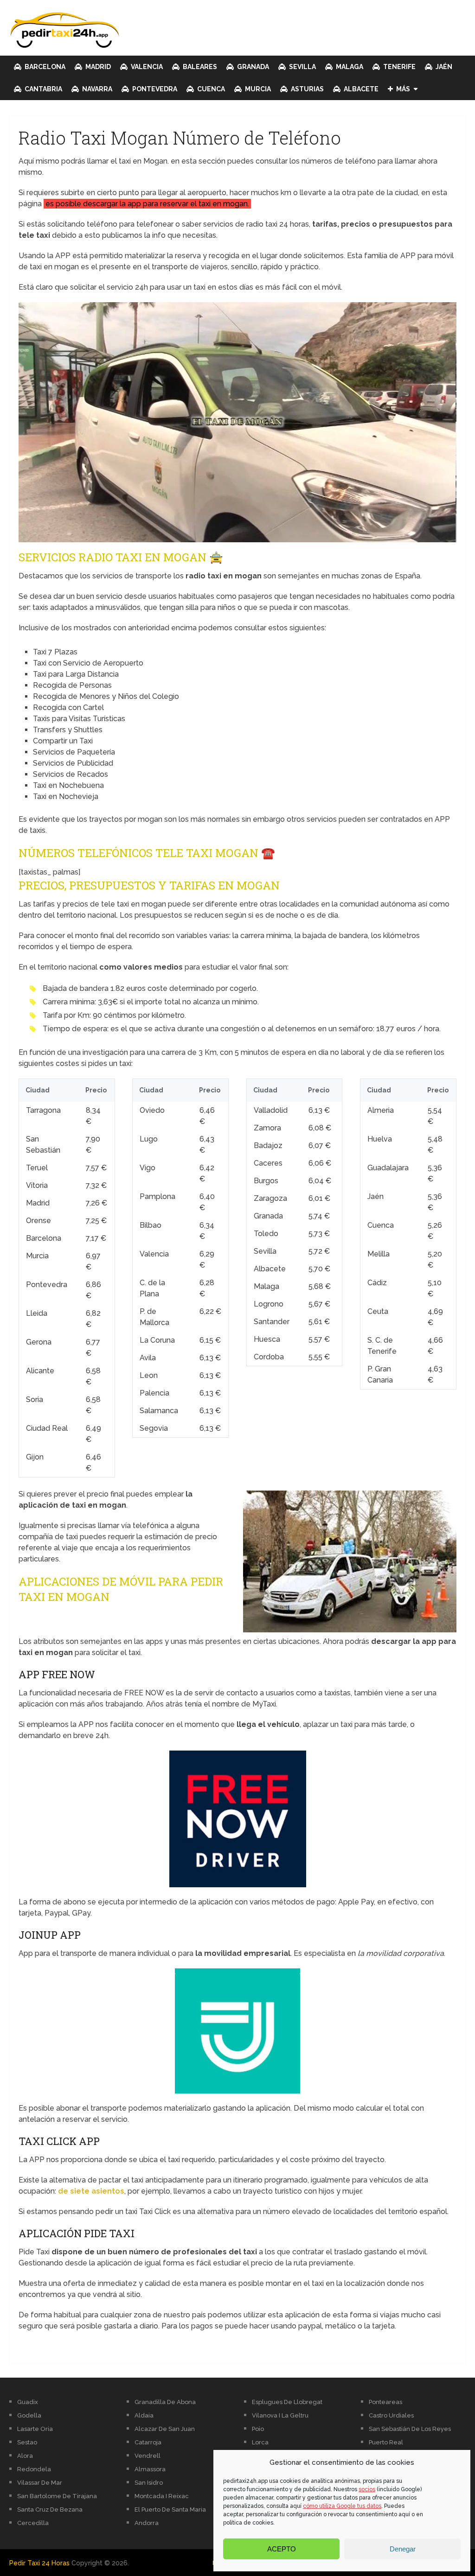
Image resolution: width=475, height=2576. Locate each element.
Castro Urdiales (391, 2415)
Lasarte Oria (35, 2429)
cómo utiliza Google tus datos (342, 2506)
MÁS (402, 89)
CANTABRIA (43, 89)
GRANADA (252, 67)
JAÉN (443, 67)
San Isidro (149, 2483)
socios (367, 2489)
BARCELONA (44, 67)
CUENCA (210, 89)
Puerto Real (386, 2442)
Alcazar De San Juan (165, 2429)
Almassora (150, 2469)
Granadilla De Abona (165, 2402)
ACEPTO (282, 2549)
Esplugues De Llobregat (287, 2402)
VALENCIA (146, 67)
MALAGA (349, 67)
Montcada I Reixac (162, 2496)
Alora (25, 2456)
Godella (29, 2415)
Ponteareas (385, 2402)
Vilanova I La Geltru (280, 2415)
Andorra (147, 2523)
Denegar (403, 2549)
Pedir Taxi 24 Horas (39, 2563)
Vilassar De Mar (40, 2483)
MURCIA (257, 89)
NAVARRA (96, 89)
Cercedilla (33, 2523)
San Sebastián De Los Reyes (410, 2429)
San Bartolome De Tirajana (57, 2496)
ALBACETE (360, 89)
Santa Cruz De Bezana (50, 2509)
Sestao (27, 2442)
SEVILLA (302, 67)
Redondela (34, 2469)
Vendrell (148, 2456)
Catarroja (148, 2442)
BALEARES (199, 67)
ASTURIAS (307, 89)
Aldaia (144, 2415)
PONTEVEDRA (154, 89)
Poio (258, 2429)
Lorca (260, 2442)
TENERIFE (399, 67)
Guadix (28, 2402)
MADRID (97, 67)
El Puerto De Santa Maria (170, 2509)
